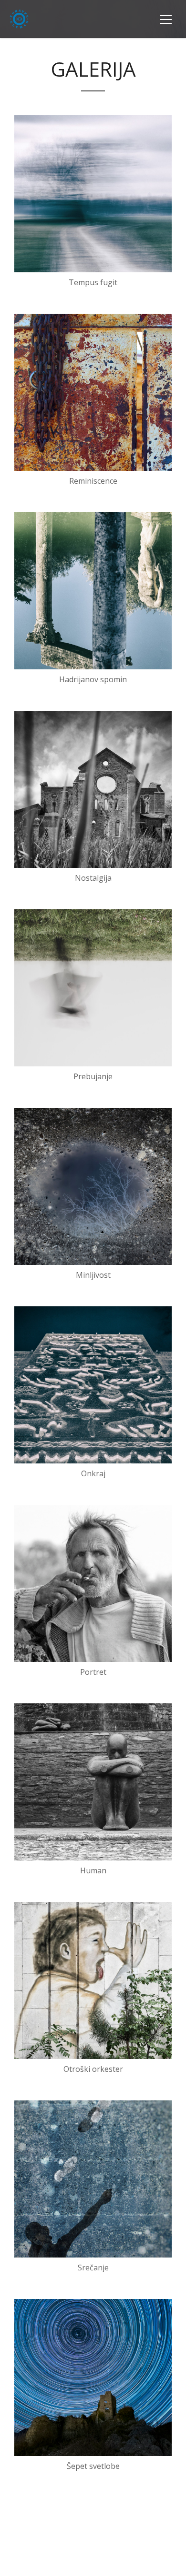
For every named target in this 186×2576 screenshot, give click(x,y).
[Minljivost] (93, 1186)
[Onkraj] (93, 1385)
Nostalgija (93, 878)
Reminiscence (93, 481)
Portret (93, 1672)
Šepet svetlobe (93, 2466)
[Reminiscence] (93, 392)
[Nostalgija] (93, 789)
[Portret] (93, 1583)
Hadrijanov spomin (93, 679)
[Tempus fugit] (93, 194)
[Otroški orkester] (93, 1980)
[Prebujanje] (93, 988)
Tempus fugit (93, 282)
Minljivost (93, 1275)
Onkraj (93, 1473)
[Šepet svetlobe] (93, 2377)
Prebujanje (93, 1076)
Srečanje (93, 2268)
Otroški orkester (93, 2069)
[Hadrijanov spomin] (93, 591)
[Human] (93, 1782)
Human (93, 1870)
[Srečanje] (93, 2179)
